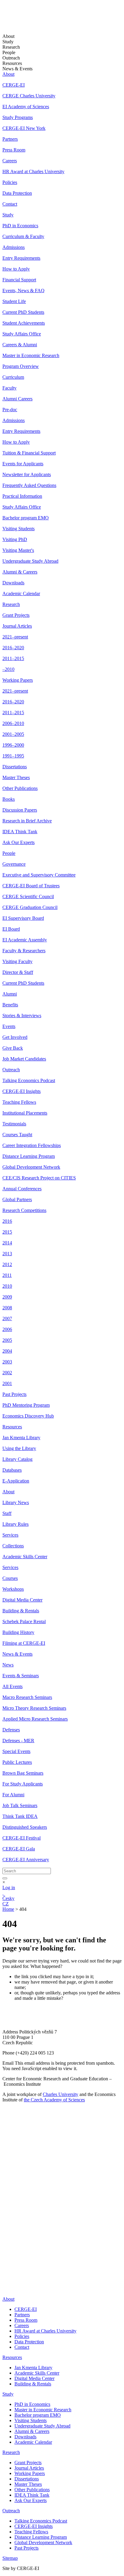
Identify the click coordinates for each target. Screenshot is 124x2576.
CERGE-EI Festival (22, 1838)
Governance (14, 864)
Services (10, 1535)
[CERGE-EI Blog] (6, 2265)
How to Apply (16, 269)
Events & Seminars (21, 1676)
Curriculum (13, 377)
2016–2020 (13, 648)
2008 (7, 1308)
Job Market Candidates (24, 1059)
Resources (12, 1427)
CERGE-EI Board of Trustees (31, 886)
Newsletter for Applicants (27, 474)
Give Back (13, 1048)
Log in (9, 1888)
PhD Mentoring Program (26, 1405)
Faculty (9, 388)
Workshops (13, 1589)
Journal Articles (17, 626)
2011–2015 (13, 658)
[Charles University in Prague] (62, 2197)
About (8, 74)
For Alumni (13, 1795)
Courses (10, 1578)
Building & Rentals (21, 1611)
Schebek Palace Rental (24, 1621)
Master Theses (16, 777)
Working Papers (18, 680)
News (8, 1665)
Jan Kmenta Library (21, 1438)
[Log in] (3, 1893)
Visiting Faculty (17, 961)
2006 (7, 1329)
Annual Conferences (22, 1189)
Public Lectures (17, 1762)
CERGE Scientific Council (28, 896)
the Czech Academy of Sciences (54, 2100)
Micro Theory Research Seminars (34, 1708)
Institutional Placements (25, 1113)
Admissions (14, 247)
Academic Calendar (21, 594)
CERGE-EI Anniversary (26, 1860)
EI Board (11, 929)
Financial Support (19, 280)
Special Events (16, 1751)
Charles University (60, 2094)
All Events (12, 1686)
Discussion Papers (20, 810)
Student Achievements (24, 323)
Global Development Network (31, 1167)
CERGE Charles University (29, 96)
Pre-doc (10, 410)
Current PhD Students (23, 312)
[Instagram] (6, 2274)
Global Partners (17, 1199)
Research (11, 604)
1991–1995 (13, 756)
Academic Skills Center (25, 1557)
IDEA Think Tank (20, 832)
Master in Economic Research (31, 355)
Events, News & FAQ (23, 291)
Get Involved (15, 1037)
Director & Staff (18, 972)
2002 (7, 1373)
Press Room (14, 150)
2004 (7, 1351)
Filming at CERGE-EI (24, 1643)
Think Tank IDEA (20, 1816)
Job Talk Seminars (20, 1805)
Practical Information (22, 496)
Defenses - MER (18, 1741)
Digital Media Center (22, 1600)
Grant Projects (16, 615)
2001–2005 (13, 734)
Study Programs (18, 117)
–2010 (8, 669)
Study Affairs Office (22, 334)
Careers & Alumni (20, 345)
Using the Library (19, 1448)
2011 (7, 1275)
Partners (10, 139)
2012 (7, 1264)
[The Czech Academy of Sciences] (40, 2215)
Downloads (13, 583)
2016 (7, 1221)
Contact (10, 204)
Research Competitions (24, 1210)
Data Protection (17, 193)
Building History (18, 1632)
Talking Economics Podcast (29, 1080)
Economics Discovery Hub (28, 1416)
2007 (7, 1319)
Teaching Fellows (19, 1102)
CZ (6, 1904)
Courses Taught (17, 1135)
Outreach (11, 1070)
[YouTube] (6, 2256)
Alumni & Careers (20, 572)
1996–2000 (13, 745)
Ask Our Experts (19, 842)
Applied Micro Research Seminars (35, 1719)
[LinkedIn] (7, 2224)
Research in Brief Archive (27, 821)
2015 (7, 1232)
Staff (7, 1513)
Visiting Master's (18, 550)
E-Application (16, 1481)
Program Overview (21, 366)
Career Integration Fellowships (32, 1145)
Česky (8, 1898)
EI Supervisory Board (23, 918)
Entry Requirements (21, 258)
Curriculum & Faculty (23, 236)
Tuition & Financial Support (29, 453)
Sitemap (10, 2558)
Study (8, 215)
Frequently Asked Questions (29, 485)
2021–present (15, 637)
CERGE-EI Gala (19, 1849)
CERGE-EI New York (24, 128)
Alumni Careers (17, 399)
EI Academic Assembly (25, 940)
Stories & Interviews (22, 1016)
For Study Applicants (23, 1784)
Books (9, 799)
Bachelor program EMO (26, 518)
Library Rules (15, 1524)
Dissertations (15, 767)
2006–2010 (13, 723)
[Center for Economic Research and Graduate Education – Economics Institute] (25, 21)
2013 (7, 1254)
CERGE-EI (14, 85)
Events (9, 1026)
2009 (7, 1297)
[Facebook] (4, 2233)
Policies (10, 182)
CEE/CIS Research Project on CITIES (39, 1178)
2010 (7, 1286)
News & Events (17, 1654)
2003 (7, 1362)
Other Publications (20, 788)
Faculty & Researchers (24, 951)
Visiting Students (19, 529)
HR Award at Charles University (33, 171)
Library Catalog (17, 1459)
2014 (7, 1243)
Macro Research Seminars (27, 1697)
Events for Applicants (23, 464)
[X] (9, 2247)
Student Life (14, 301)
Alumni (10, 994)
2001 (7, 1383)
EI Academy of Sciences (26, 107)
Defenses (11, 1730)
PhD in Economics (20, 226)
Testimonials (14, 1124)
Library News (16, 1502)
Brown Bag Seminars (23, 1773)
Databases (12, 1470)
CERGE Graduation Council (30, 907)
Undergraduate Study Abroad (30, 561)
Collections (13, 1546)
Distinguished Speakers (25, 1827)
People (9, 853)
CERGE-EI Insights (22, 1091)
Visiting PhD (15, 539)
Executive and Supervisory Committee (39, 875)
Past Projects (14, 1394)
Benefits (10, 1005)
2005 (7, 1340)
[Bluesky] (9, 2289)
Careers (10, 161)
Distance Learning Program (29, 1156)
